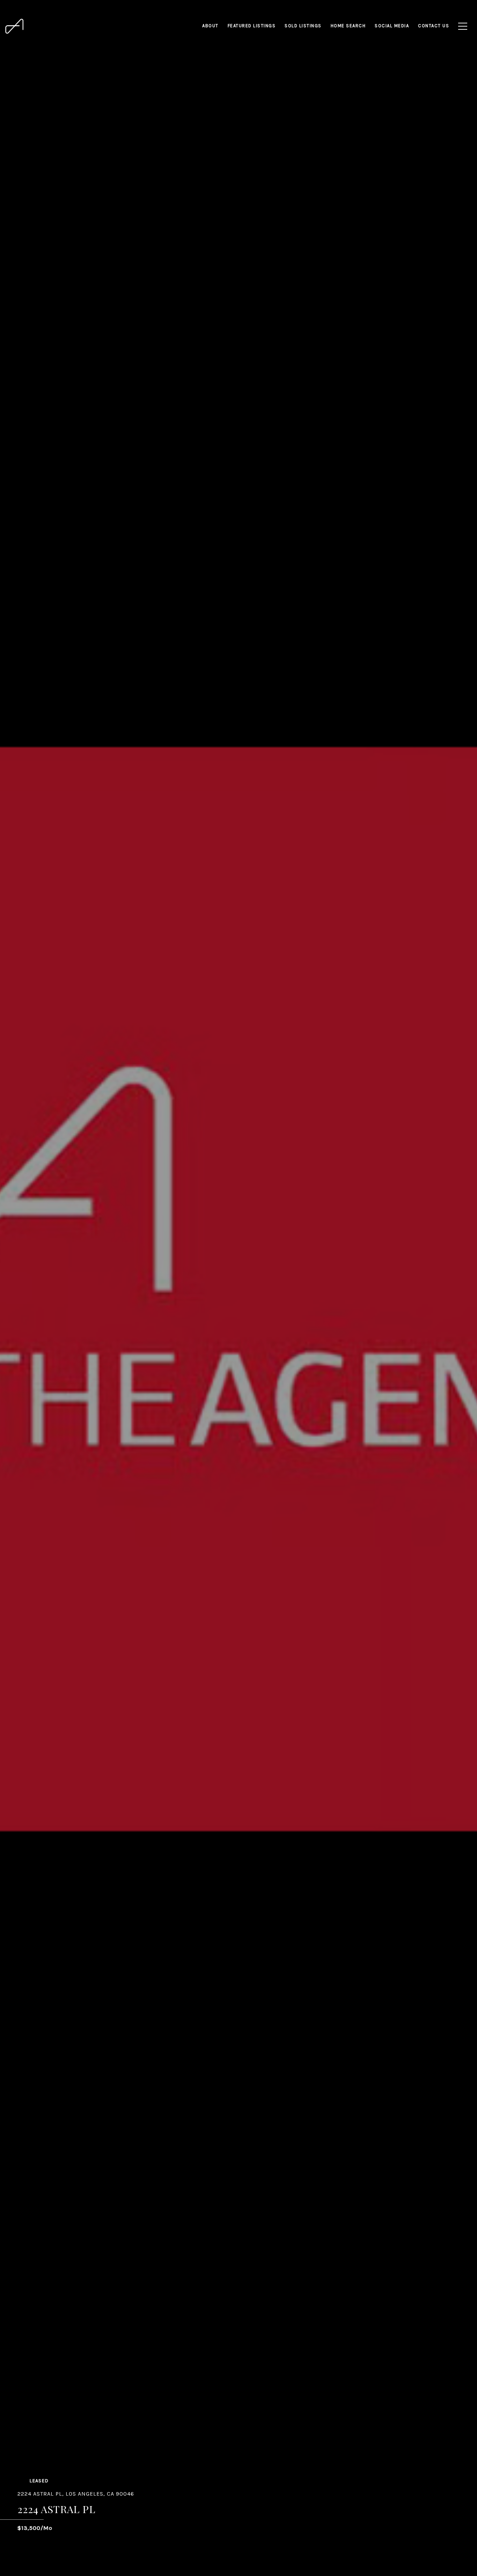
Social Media (392, 26)
